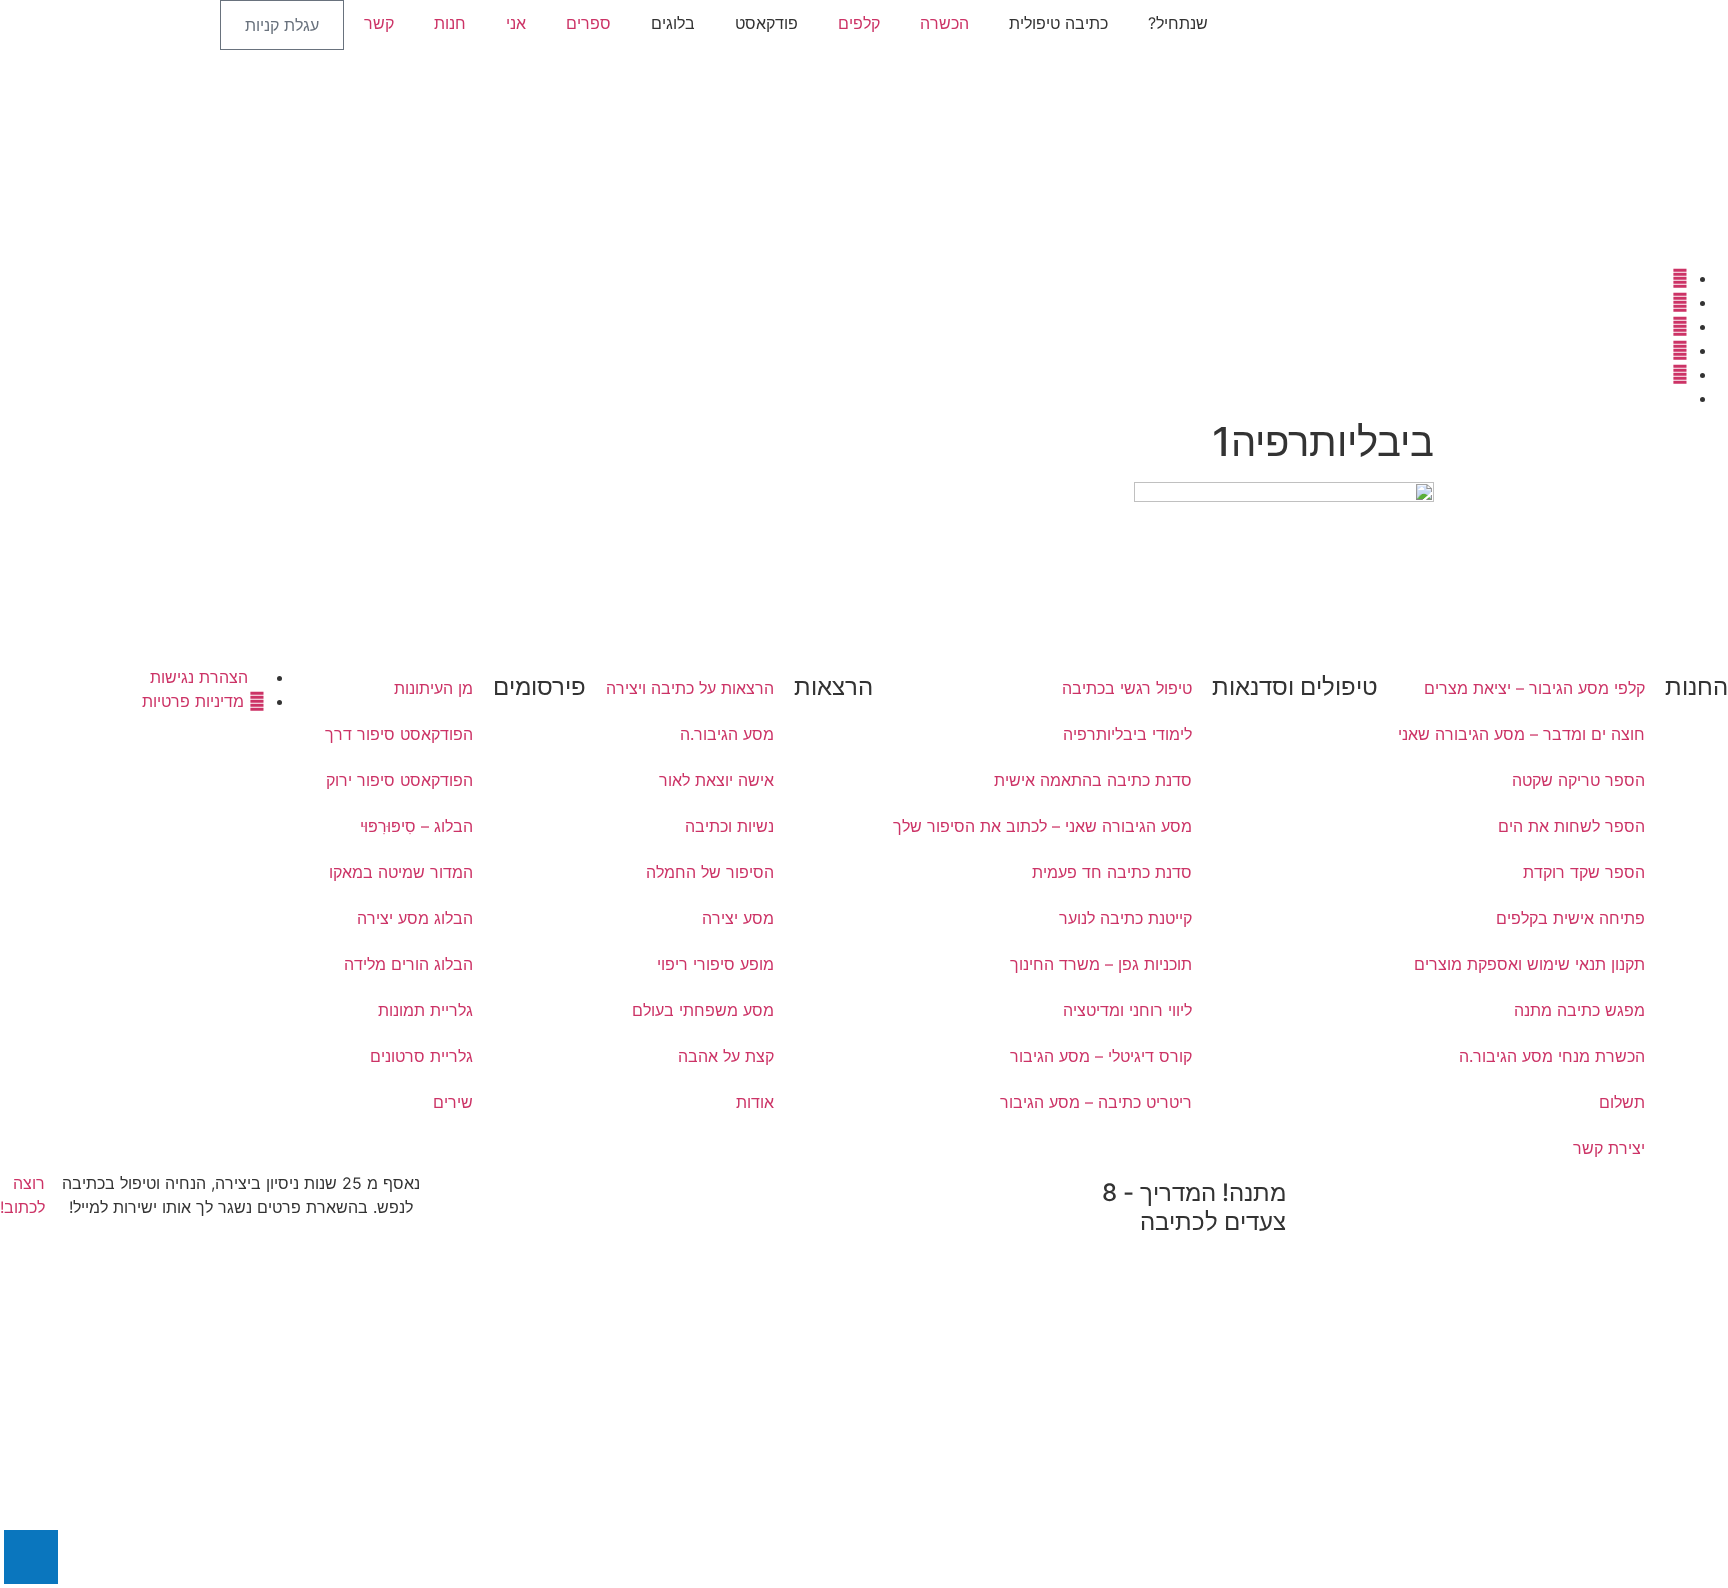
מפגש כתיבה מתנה (1579, 1010)
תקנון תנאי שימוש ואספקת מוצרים (1529, 964)
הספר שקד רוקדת (1584, 872)
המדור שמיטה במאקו (401, 872)
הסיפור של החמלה (710, 872)
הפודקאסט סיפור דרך (399, 734)
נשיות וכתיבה (729, 826)
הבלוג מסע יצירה (415, 918)
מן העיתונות (433, 688)
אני (516, 23)
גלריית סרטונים (421, 1056)
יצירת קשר (1609, 1148)
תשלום (1622, 1102)
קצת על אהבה (726, 1056)
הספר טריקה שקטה (1578, 780)
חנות (450, 23)
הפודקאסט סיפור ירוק (399, 780)
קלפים (859, 23)
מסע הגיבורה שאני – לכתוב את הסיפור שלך (1042, 826)
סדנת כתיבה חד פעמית (1112, 872)
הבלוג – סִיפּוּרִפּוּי (416, 826)
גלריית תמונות (425, 1010)
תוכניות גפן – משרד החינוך (1101, 964)
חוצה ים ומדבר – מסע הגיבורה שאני (1521, 734)
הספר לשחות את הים (1571, 826)
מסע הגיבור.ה (727, 734)
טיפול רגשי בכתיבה (1127, 688)
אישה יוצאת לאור (716, 780)
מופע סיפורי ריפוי (715, 964)
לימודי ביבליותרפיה (1127, 734)
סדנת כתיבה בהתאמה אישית (1093, 780)
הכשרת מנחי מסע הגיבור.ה (1552, 1056)
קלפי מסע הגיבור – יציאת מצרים (1534, 688)
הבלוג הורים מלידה (408, 964)
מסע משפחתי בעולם (703, 1010)
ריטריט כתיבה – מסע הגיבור (1096, 1102)
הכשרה (944, 23)
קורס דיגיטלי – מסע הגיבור (1101, 1056)
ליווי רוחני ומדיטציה (1127, 1010)
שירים (453, 1102)
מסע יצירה (738, 918)
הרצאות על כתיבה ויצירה (690, 688)
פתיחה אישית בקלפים (1570, 918)
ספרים (588, 23)
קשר (379, 23)
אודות (755, 1102)
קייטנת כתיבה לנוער (1125, 918)
